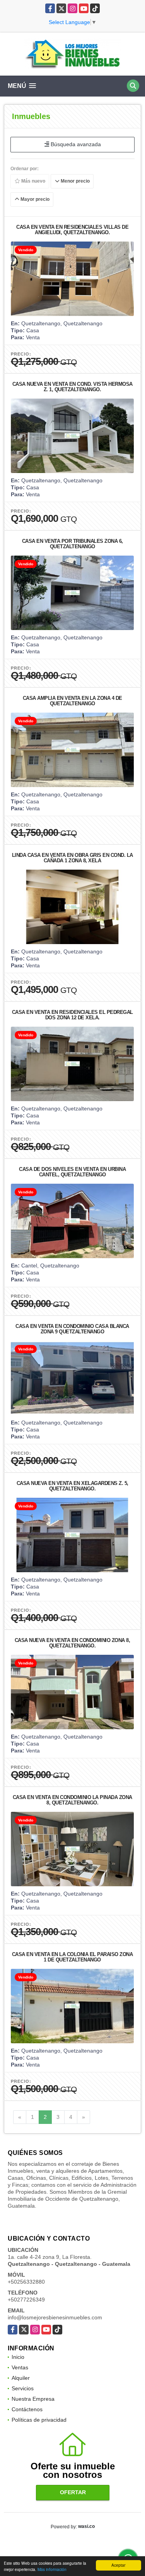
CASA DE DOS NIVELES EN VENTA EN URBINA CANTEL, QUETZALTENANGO (72, 1172)
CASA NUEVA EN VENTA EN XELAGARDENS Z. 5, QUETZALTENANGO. (72, 1486)
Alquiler (21, 2378)
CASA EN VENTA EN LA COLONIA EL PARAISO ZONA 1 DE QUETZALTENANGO (72, 1957)
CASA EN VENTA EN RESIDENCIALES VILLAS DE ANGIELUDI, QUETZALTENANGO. (72, 230)
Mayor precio (34, 199)
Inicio (18, 2357)
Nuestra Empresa (33, 2399)
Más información (52, 2569)
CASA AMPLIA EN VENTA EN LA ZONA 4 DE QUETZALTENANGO (72, 701)
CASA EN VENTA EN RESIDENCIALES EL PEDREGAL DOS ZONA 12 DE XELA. (72, 1015)
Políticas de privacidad (39, 2420)
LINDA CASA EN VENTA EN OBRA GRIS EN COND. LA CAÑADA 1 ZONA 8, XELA (72, 858)
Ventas (20, 2367)
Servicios (23, 2388)
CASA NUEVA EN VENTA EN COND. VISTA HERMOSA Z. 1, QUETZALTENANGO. (72, 387)
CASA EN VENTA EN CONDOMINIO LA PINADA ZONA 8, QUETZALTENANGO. (72, 1800)
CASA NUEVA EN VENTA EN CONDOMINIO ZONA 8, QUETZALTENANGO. (72, 1643)
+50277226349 (26, 2300)
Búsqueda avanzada (75, 144)
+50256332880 (26, 2282)
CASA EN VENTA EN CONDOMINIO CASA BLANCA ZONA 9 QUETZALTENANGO (72, 1329)
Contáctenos (27, 2409)
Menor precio (75, 181)
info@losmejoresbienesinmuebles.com (55, 2317)
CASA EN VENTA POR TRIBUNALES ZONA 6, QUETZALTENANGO (72, 544)
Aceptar (118, 2565)
